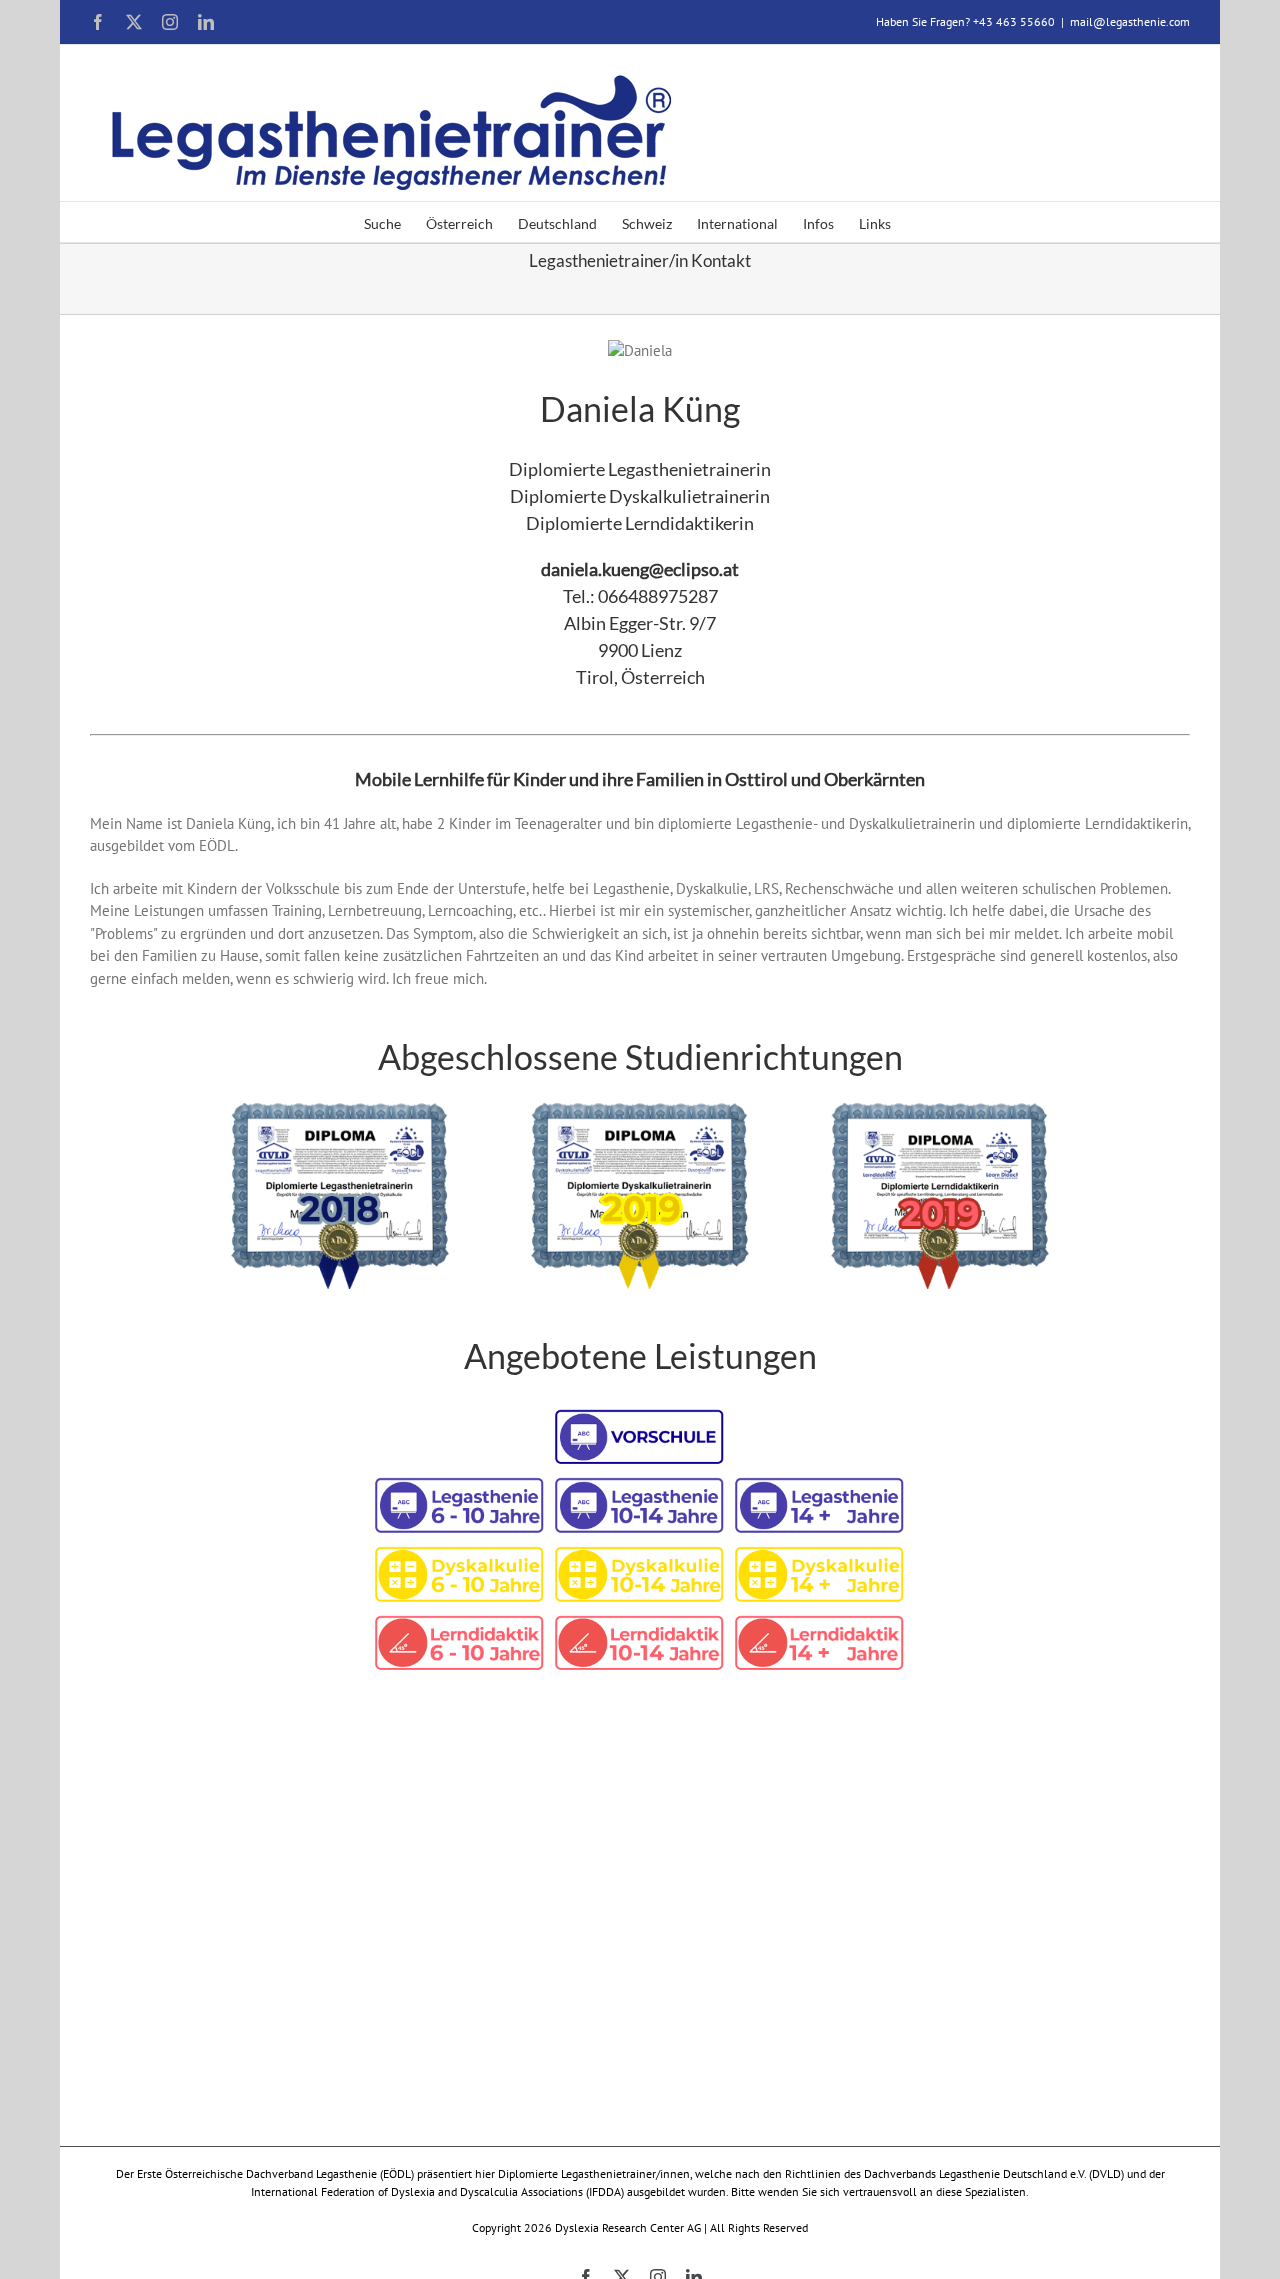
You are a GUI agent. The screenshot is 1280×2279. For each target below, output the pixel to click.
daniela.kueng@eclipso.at (640, 569)
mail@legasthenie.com (1130, 21)
